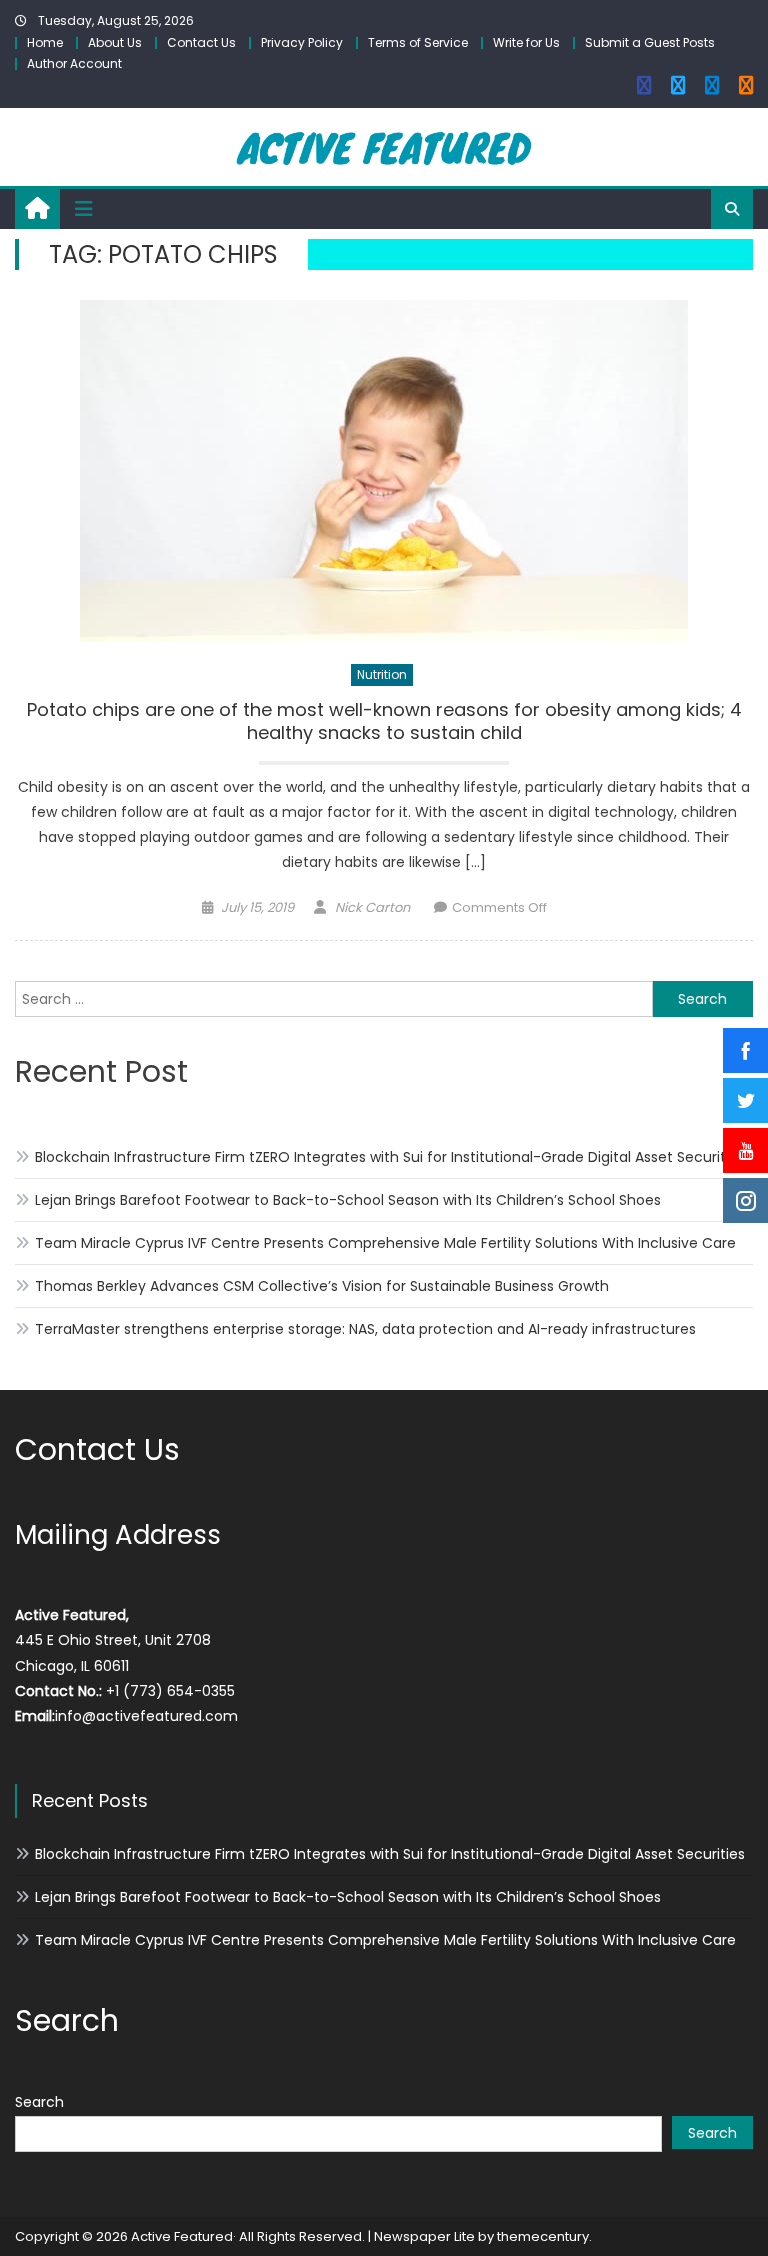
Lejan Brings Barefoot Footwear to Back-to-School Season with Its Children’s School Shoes (348, 1200)
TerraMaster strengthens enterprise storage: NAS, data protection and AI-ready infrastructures (365, 1329)
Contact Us (201, 42)
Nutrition (382, 674)
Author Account (74, 63)
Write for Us (526, 42)
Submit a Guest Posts (650, 42)
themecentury (543, 2236)
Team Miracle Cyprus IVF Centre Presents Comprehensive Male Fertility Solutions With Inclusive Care (385, 1243)
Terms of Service (418, 42)
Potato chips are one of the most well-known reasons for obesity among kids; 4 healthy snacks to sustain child (384, 721)
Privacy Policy (302, 42)
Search (39, 2102)
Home (45, 42)
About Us (115, 42)
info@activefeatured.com (146, 1716)
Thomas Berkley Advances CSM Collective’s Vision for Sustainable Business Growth (322, 1286)
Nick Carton (372, 907)
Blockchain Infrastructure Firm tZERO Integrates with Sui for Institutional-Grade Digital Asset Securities (390, 1157)
